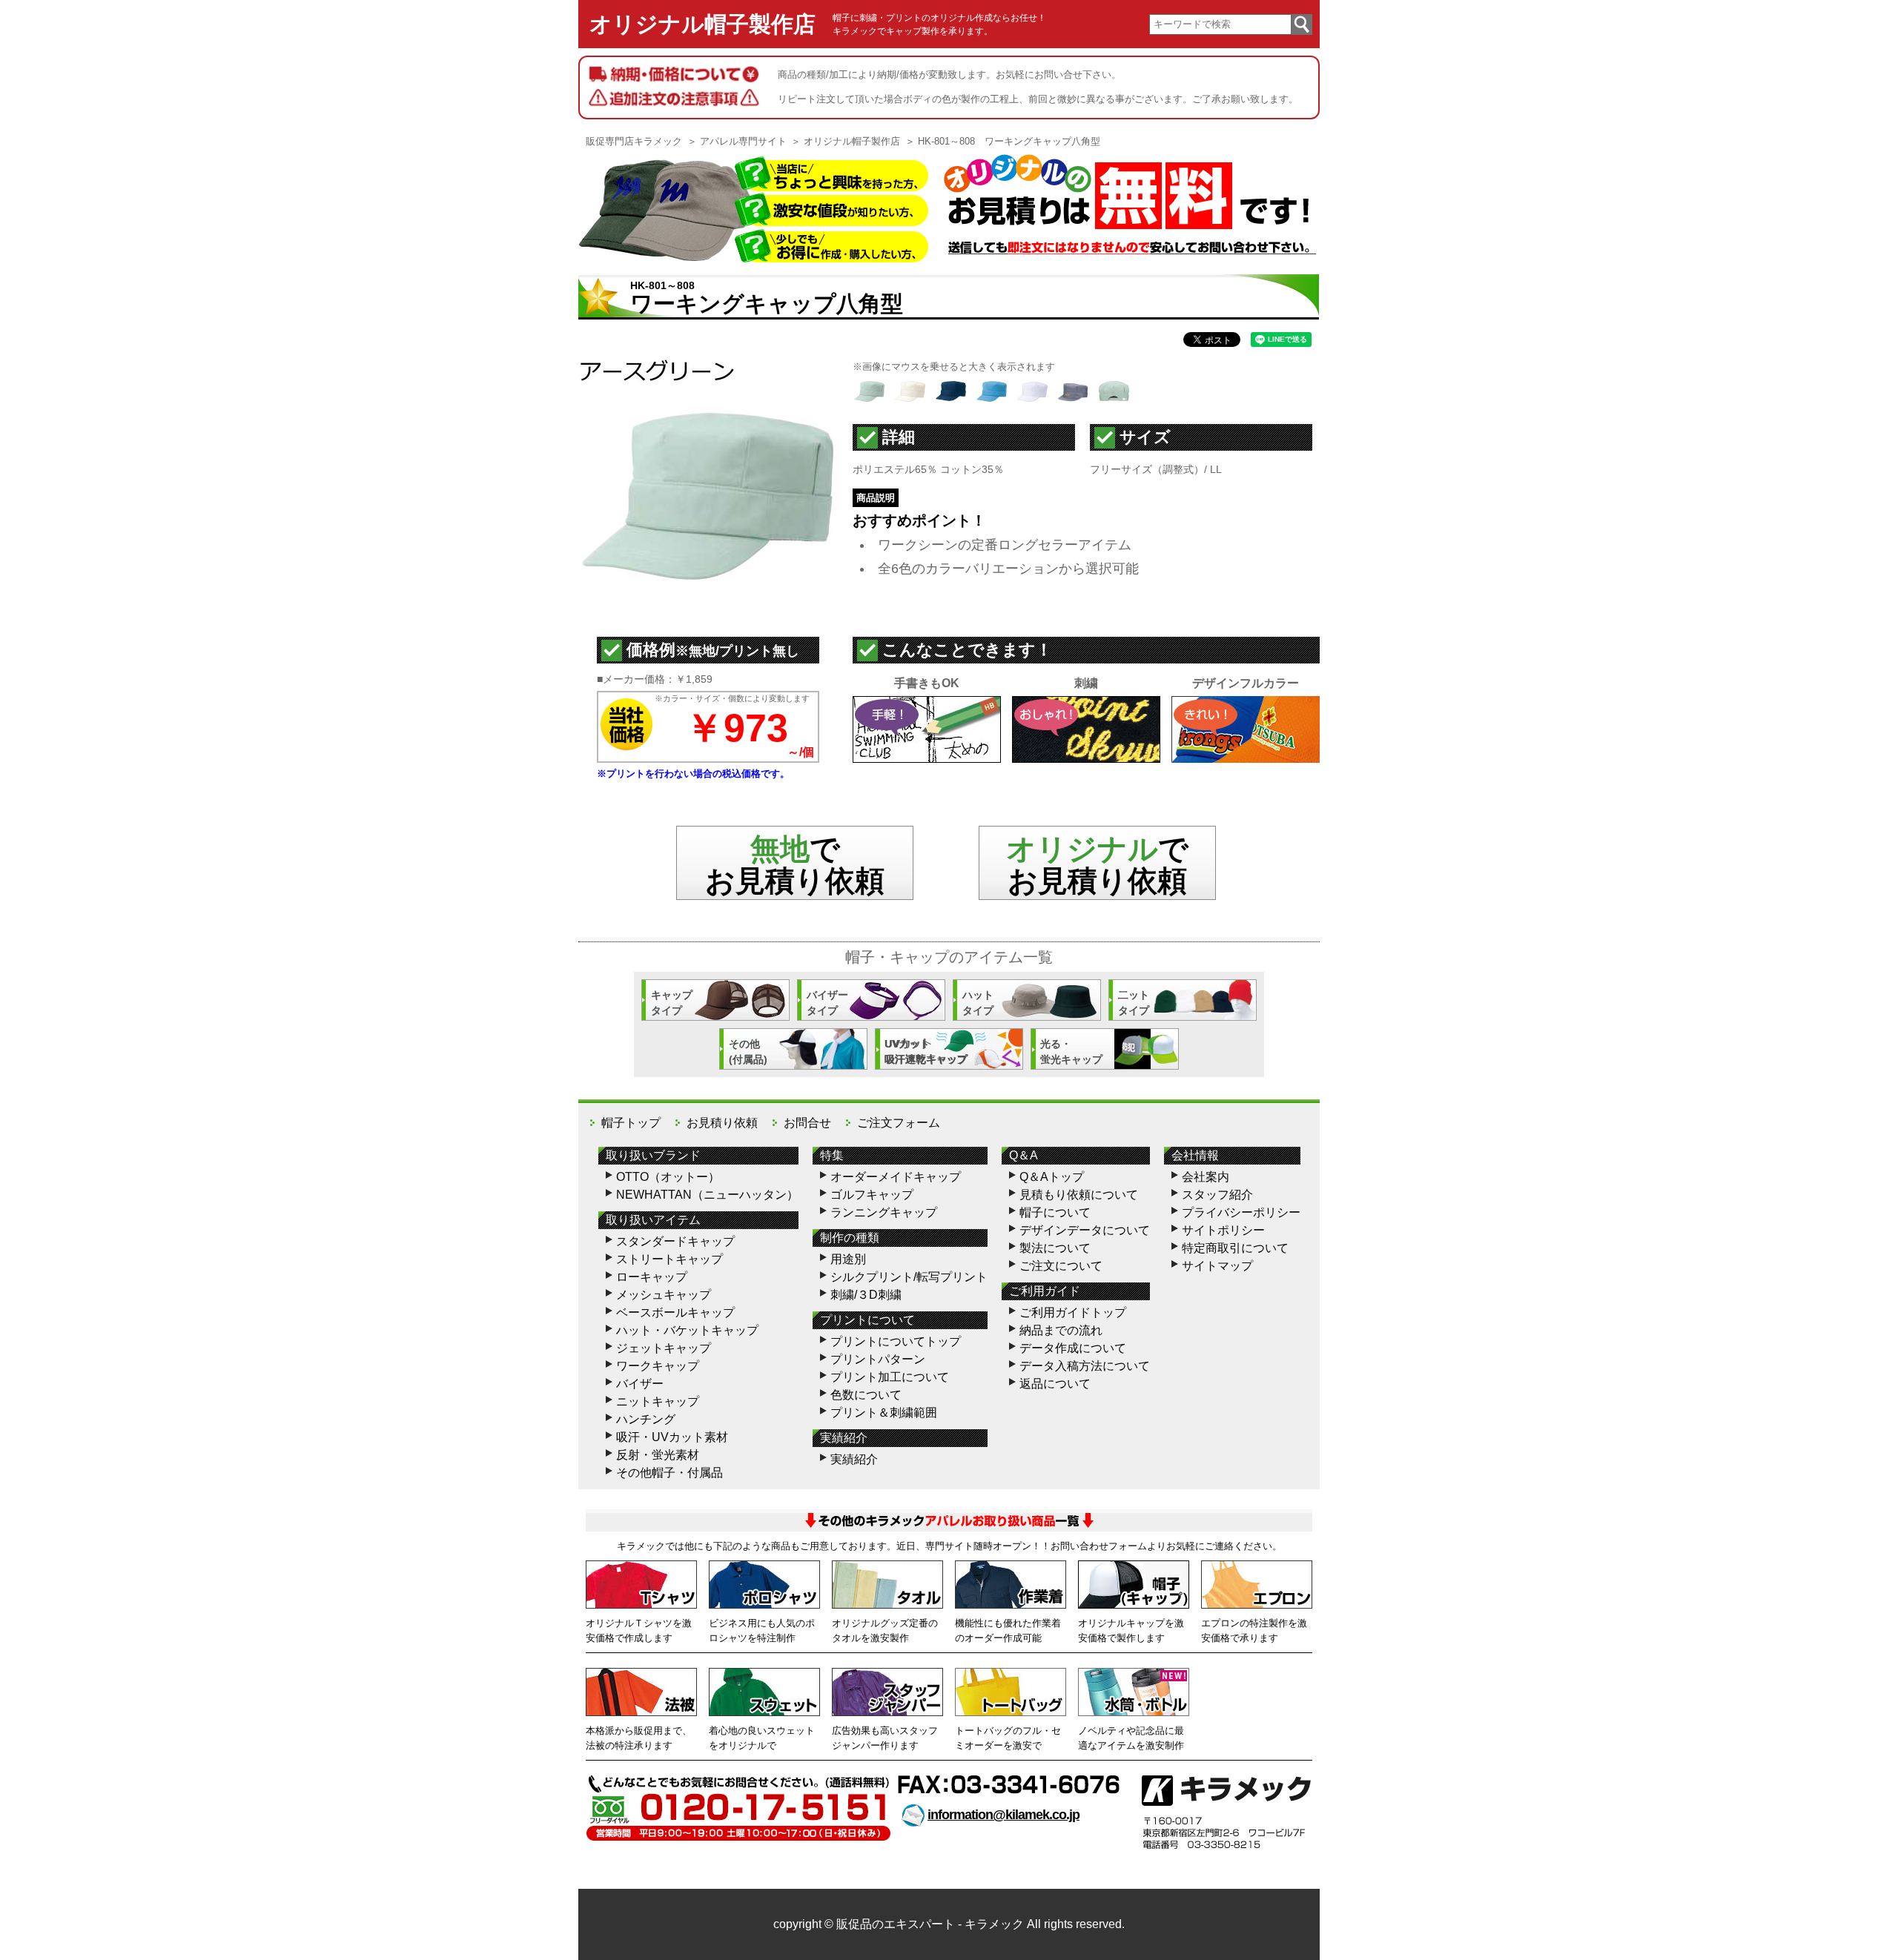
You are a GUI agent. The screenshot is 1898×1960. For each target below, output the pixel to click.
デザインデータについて (1085, 1230)
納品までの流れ (1061, 1330)
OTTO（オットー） (668, 1177)
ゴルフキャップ (872, 1195)
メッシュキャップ (664, 1295)
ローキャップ (652, 1277)
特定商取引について (1235, 1248)
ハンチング (646, 1419)
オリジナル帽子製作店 (702, 24)
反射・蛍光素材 (658, 1455)
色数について (866, 1395)
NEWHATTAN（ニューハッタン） (707, 1195)
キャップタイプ (672, 1003)
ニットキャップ (658, 1401)
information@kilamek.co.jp (1003, 1815)
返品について (1055, 1384)
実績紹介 (854, 1459)
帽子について (1055, 1212)
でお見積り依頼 (1097, 865)
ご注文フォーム (899, 1123)
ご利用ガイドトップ (1073, 1312)
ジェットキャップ (664, 1348)
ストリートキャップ (669, 1259)
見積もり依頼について (1079, 1195)
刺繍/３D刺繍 (866, 1295)
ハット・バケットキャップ (687, 1330)
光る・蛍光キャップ (1071, 1052)
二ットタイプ (1134, 1003)
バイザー (640, 1384)
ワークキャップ (658, 1366)
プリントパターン (878, 1359)
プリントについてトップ (896, 1341)
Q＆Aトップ (1052, 1177)
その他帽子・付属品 (669, 1473)
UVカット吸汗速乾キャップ (926, 1052)
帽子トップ (631, 1123)
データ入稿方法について (1085, 1366)
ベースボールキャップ (675, 1312)
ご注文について (1061, 1266)
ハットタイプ (978, 1003)
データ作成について (1073, 1348)
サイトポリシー (1223, 1230)
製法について (1055, 1248)
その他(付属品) (748, 1052)
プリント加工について (890, 1377)
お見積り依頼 (722, 1123)
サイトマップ (1217, 1266)
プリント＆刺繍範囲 (884, 1413)
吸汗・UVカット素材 (672, 1437)
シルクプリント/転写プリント (909, 1277)
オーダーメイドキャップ (896, 1177)
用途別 (848, 1259)
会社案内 (1206, 1177)
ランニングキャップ (884, 1212)
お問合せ (807, 1123)
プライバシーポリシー (1241, 1212)
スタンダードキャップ (675, 1241)
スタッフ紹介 (1217, 1195)
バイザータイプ (827, 1003)
